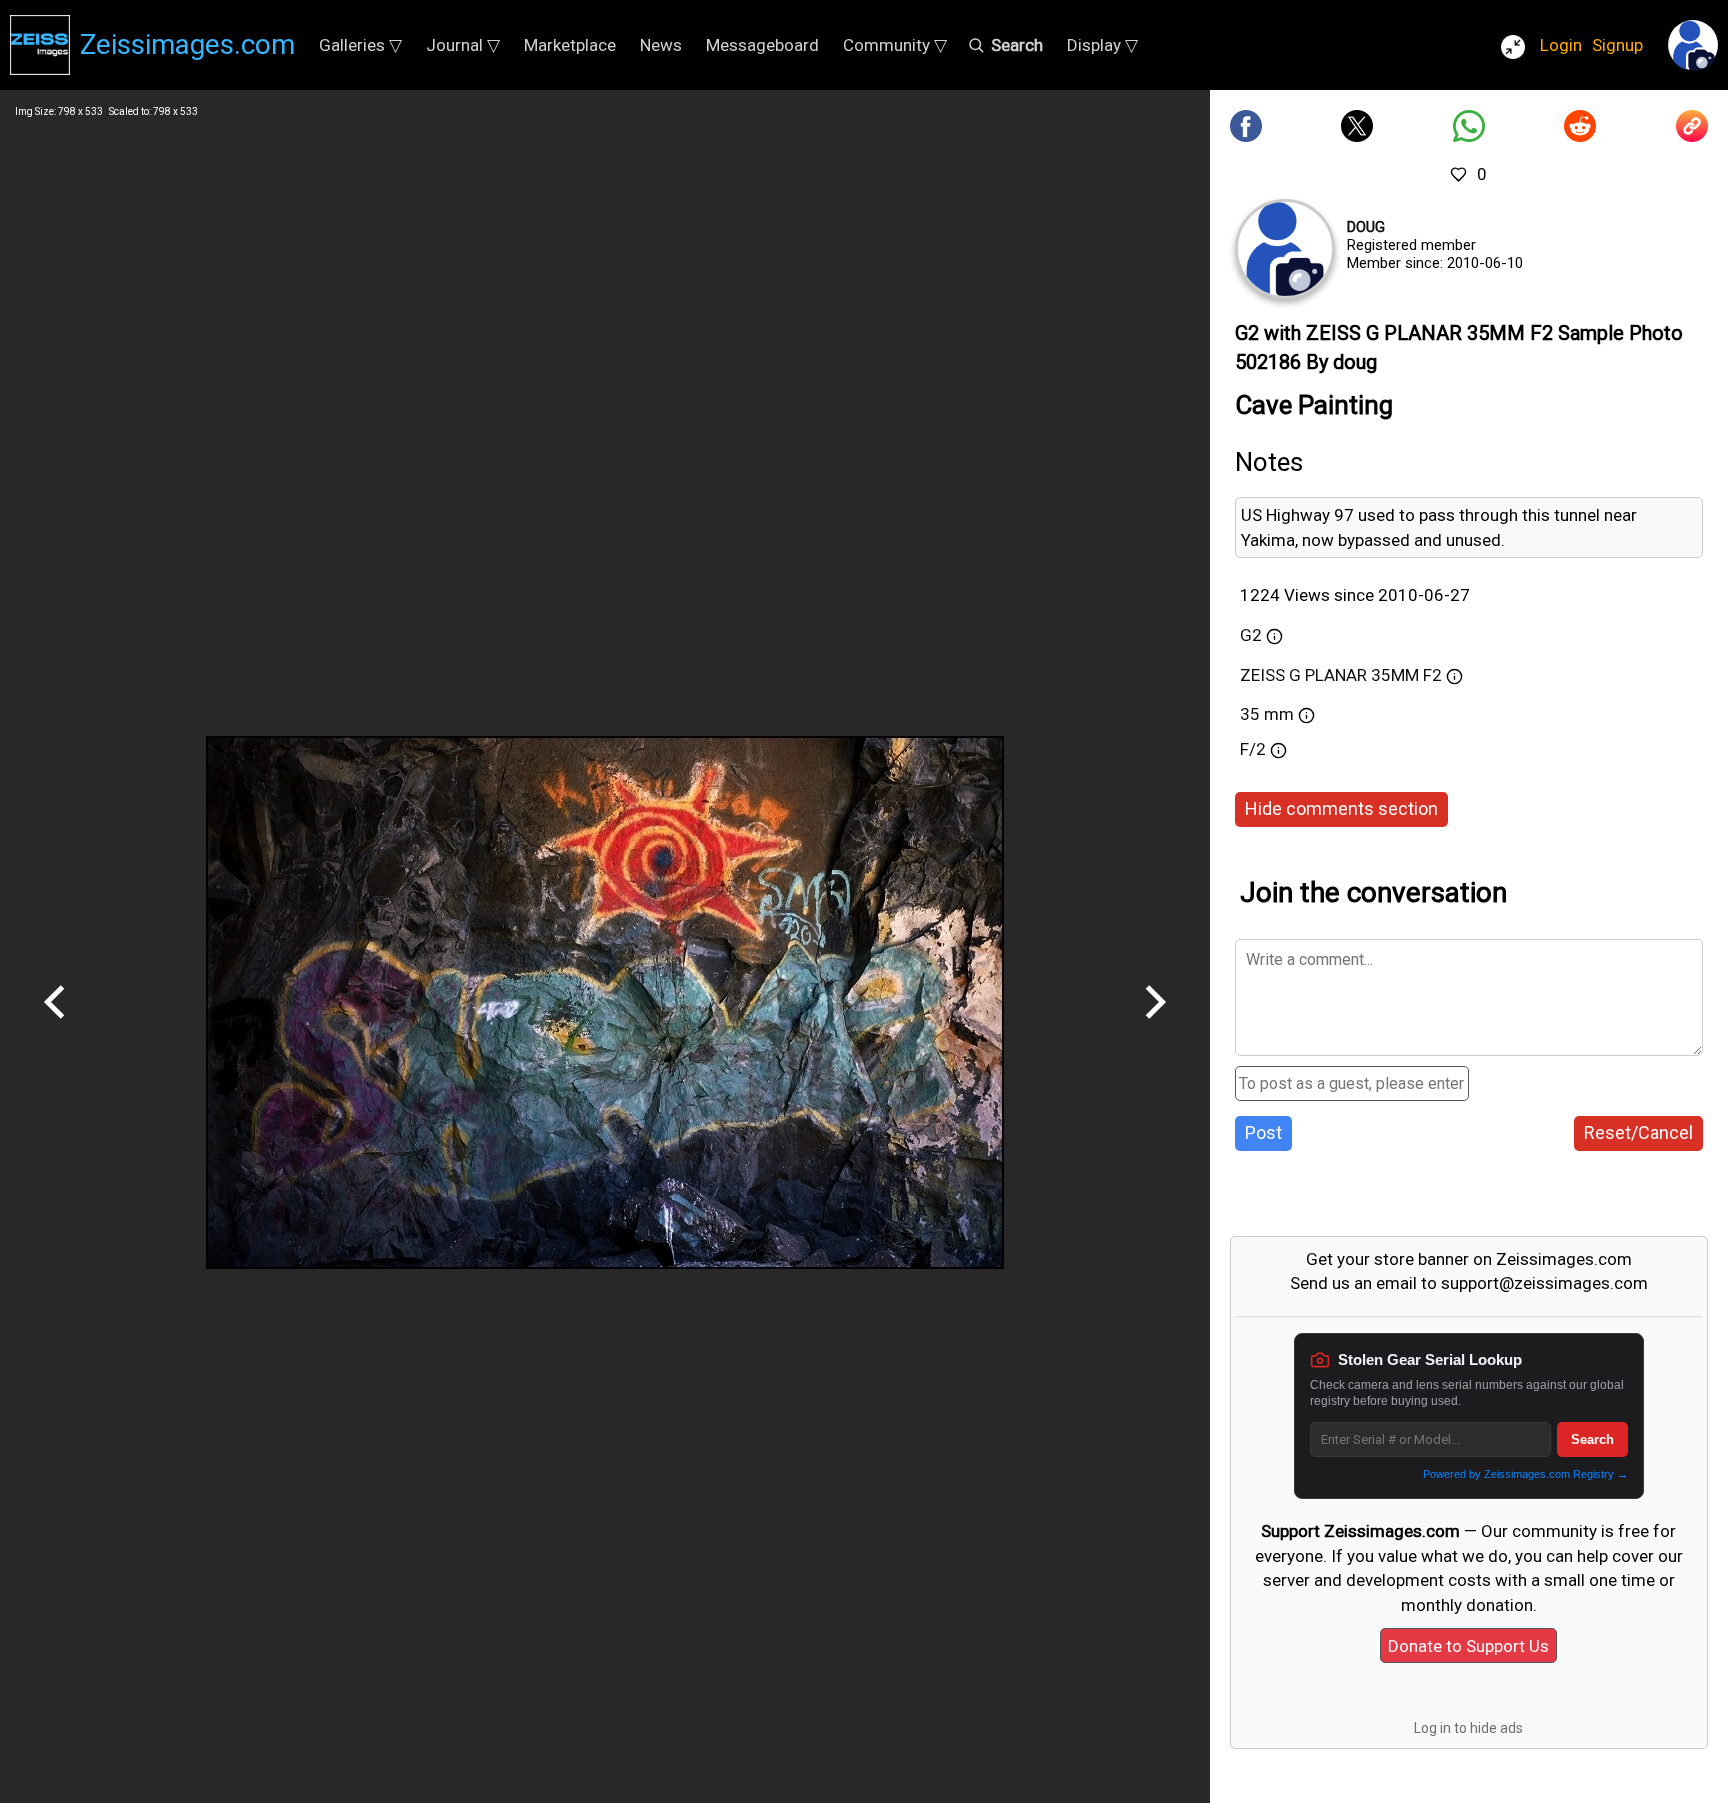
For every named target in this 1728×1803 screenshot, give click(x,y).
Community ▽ (895, 45)
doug (1366, 227)
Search (1592, 1439)
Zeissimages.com (187, 44)
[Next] (1155, 1026)
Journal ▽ (463, 45)
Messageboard (762, 45)
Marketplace (570, 45)
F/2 (1253, 749)
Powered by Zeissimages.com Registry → (1525, 1474)
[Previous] (55, 1026)
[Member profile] (1285, 249)
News (661, 45)
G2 (1251, 635)
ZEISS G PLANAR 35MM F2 (1341, 675)
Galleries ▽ (360, 45)
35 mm (1267, 714)
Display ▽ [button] (1102, 45)
